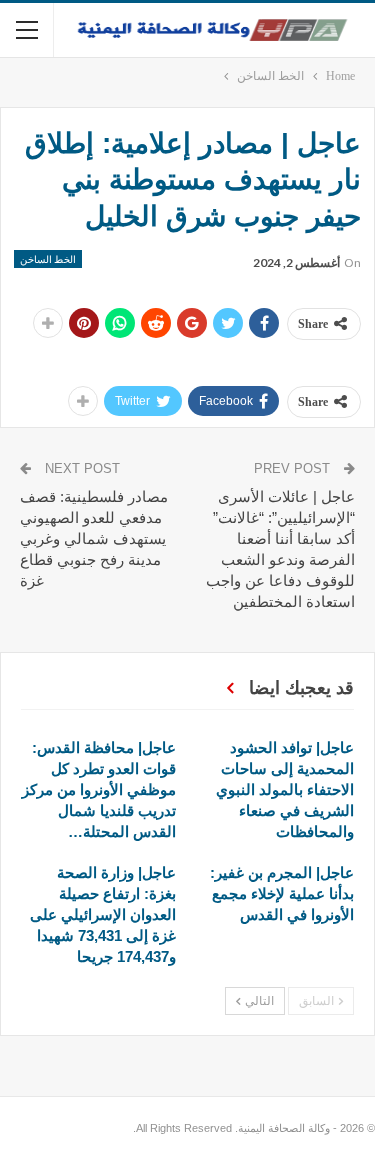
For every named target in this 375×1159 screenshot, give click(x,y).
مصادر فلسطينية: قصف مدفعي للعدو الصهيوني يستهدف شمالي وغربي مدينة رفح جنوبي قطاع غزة (94, 538)
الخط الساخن (48, 259)
